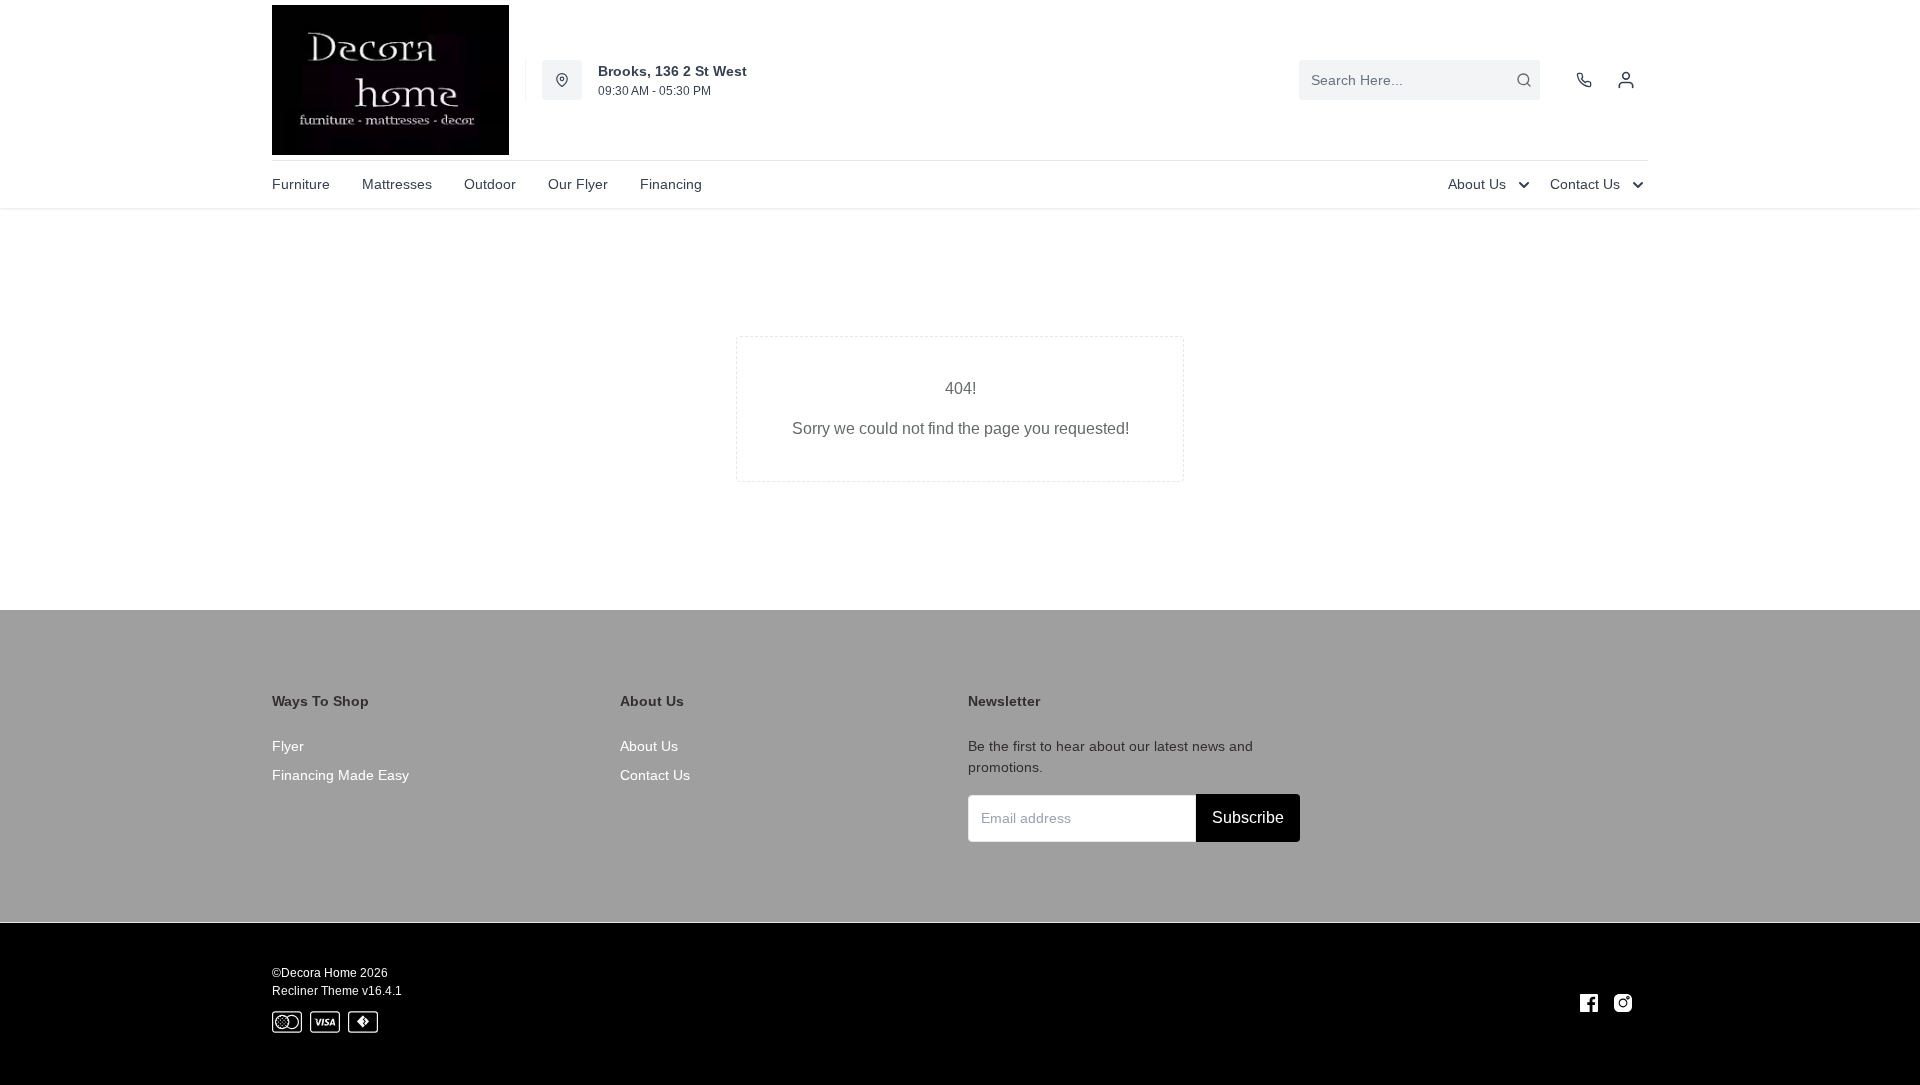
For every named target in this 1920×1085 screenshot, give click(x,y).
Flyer (288, 746)
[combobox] (1419, 80)
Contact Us (655, 775)
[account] (1626, 80)
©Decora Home (314, 973)
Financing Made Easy (340, 775)
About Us (649, 746)
